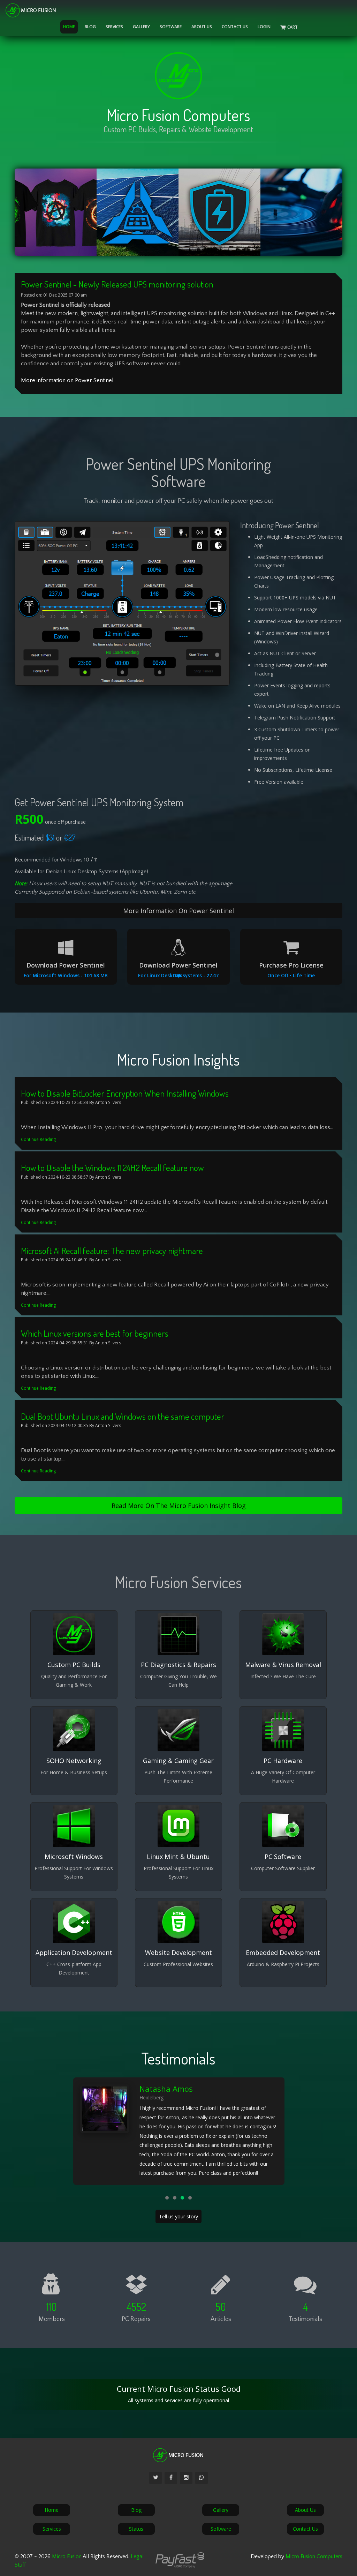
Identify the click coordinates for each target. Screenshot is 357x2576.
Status (136, 2529)
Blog (136, 2510)
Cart (295, 27)
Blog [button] (90, 27)
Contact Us (235, 27)
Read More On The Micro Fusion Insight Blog (179, 1506)
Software (221, 2529)
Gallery (141, 27)
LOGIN (264, 27)
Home (69, 27)
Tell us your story (178, 2216)
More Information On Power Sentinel (178, 911)
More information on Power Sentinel (67, 380)
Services (114, 27)
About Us (202, 27)
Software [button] (171, 27)
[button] (167, 2198)
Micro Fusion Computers (314, 2556)
